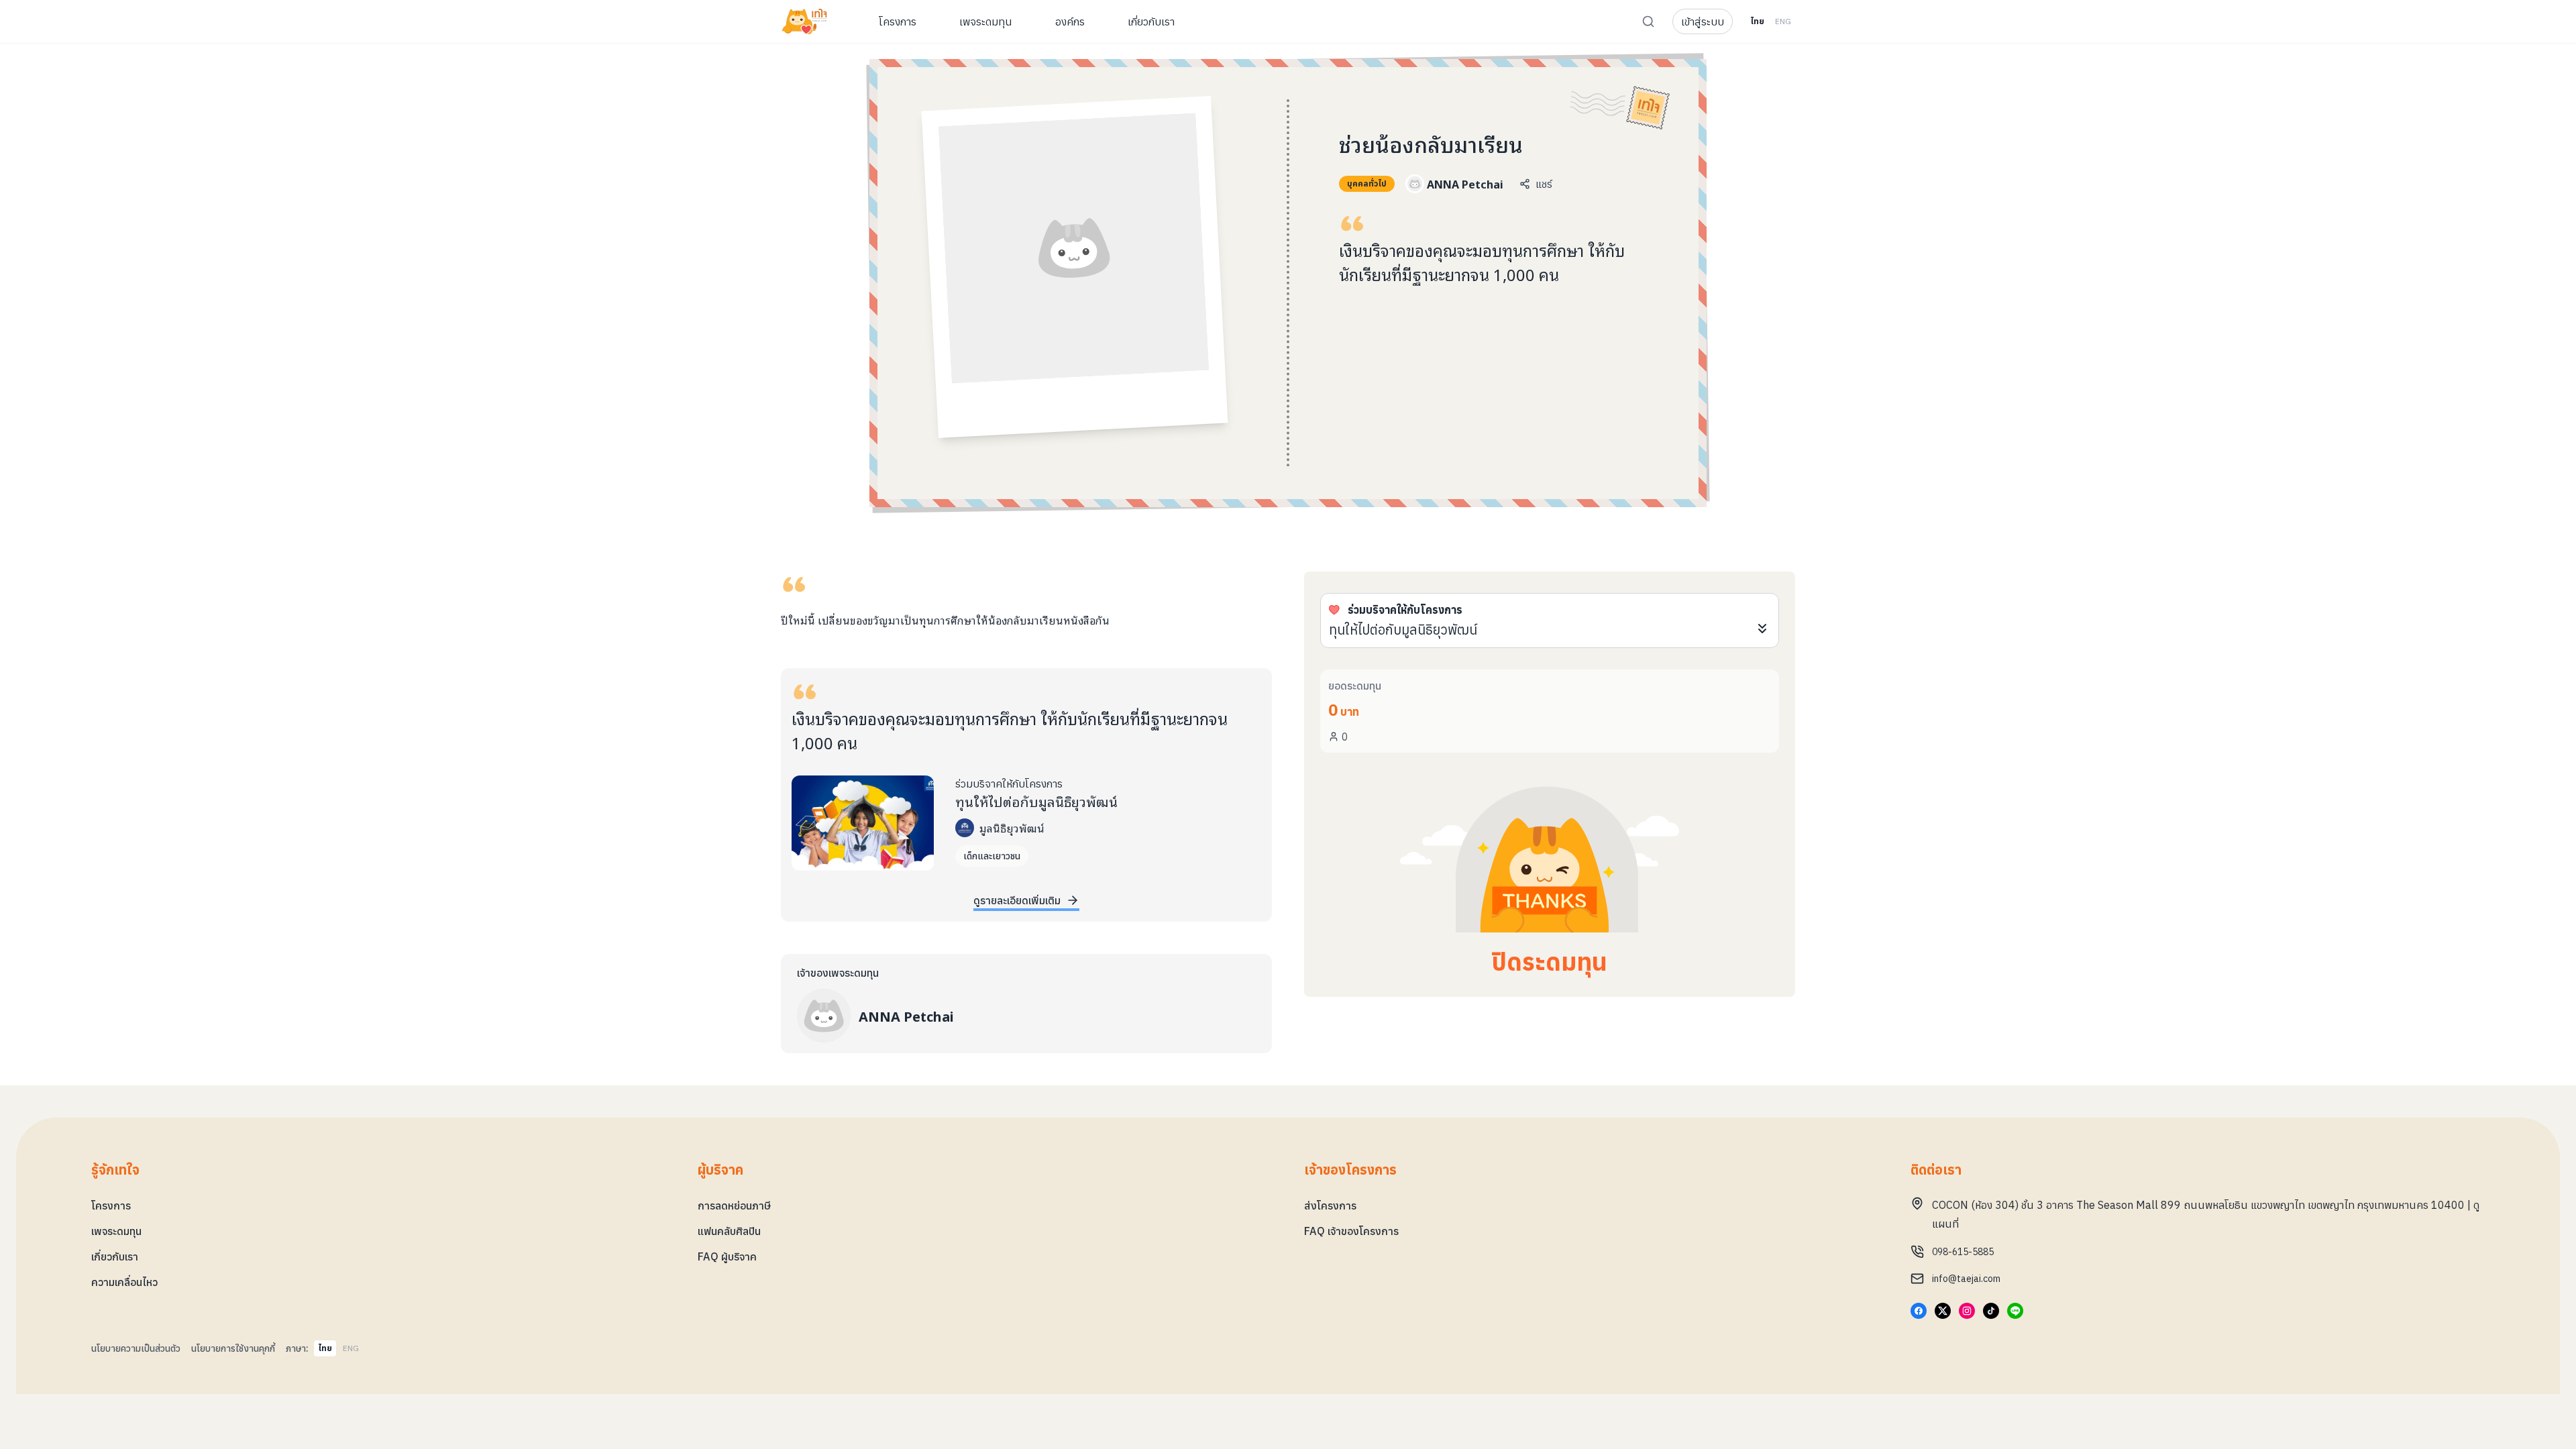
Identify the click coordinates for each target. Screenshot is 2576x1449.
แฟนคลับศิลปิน (729, 1231)
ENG (1783, 21)
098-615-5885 (1963, 1252)
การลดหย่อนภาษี (734, 1205)
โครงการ (111, 1205)
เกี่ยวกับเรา (115, 1256)
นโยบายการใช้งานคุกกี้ (233, 1348)
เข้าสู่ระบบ (1703, 21)
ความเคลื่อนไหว (124, 1282)
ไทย (1757, 21)
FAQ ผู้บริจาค (727, 1256)
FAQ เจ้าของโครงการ (1351, 1231)
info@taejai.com (1966, 1279)
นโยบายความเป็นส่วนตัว (136, 1348)
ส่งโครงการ (1330, 1205)
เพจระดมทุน (116, 1231)
